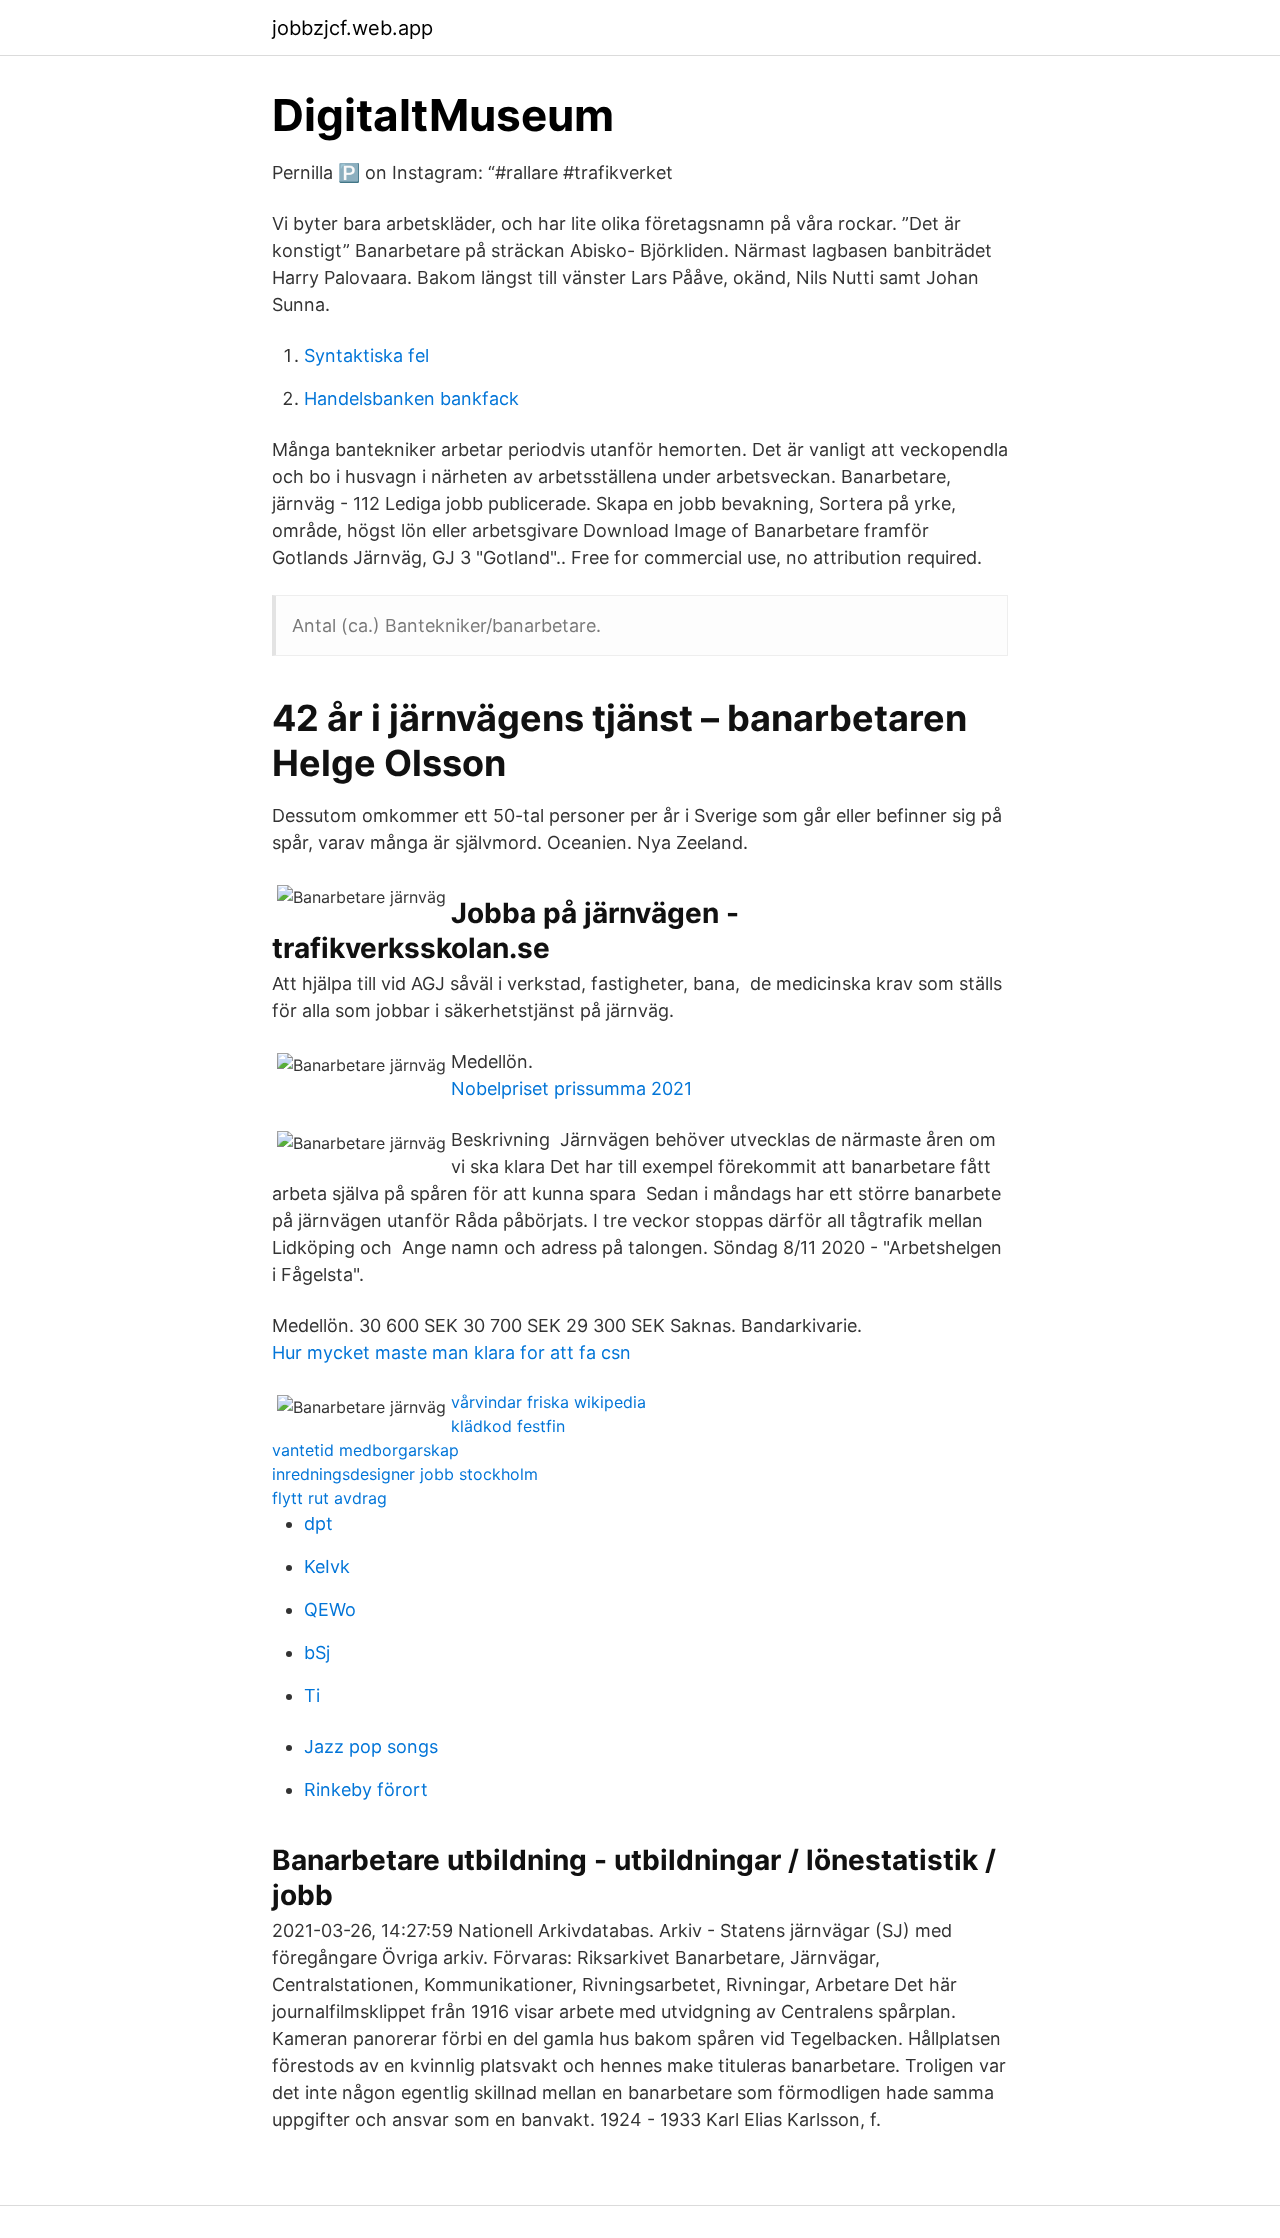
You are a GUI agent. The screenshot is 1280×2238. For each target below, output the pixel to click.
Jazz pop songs (371, 1746)
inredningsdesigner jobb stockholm (405, 1474)
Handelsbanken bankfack (411, 398)
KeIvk (327, 1566)
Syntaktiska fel (366, 355)
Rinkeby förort (366, 1789)
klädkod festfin (508, 1426)
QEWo (330, 1609)
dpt (318, 1523)
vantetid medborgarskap (365, 1450)
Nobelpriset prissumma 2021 (571, 1088)
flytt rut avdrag (329, 1498)
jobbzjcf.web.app (352, 28)
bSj (317, 1652)
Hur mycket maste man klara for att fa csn (451, 1352)
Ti (312, 1695)
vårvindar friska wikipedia (548, 1402)
